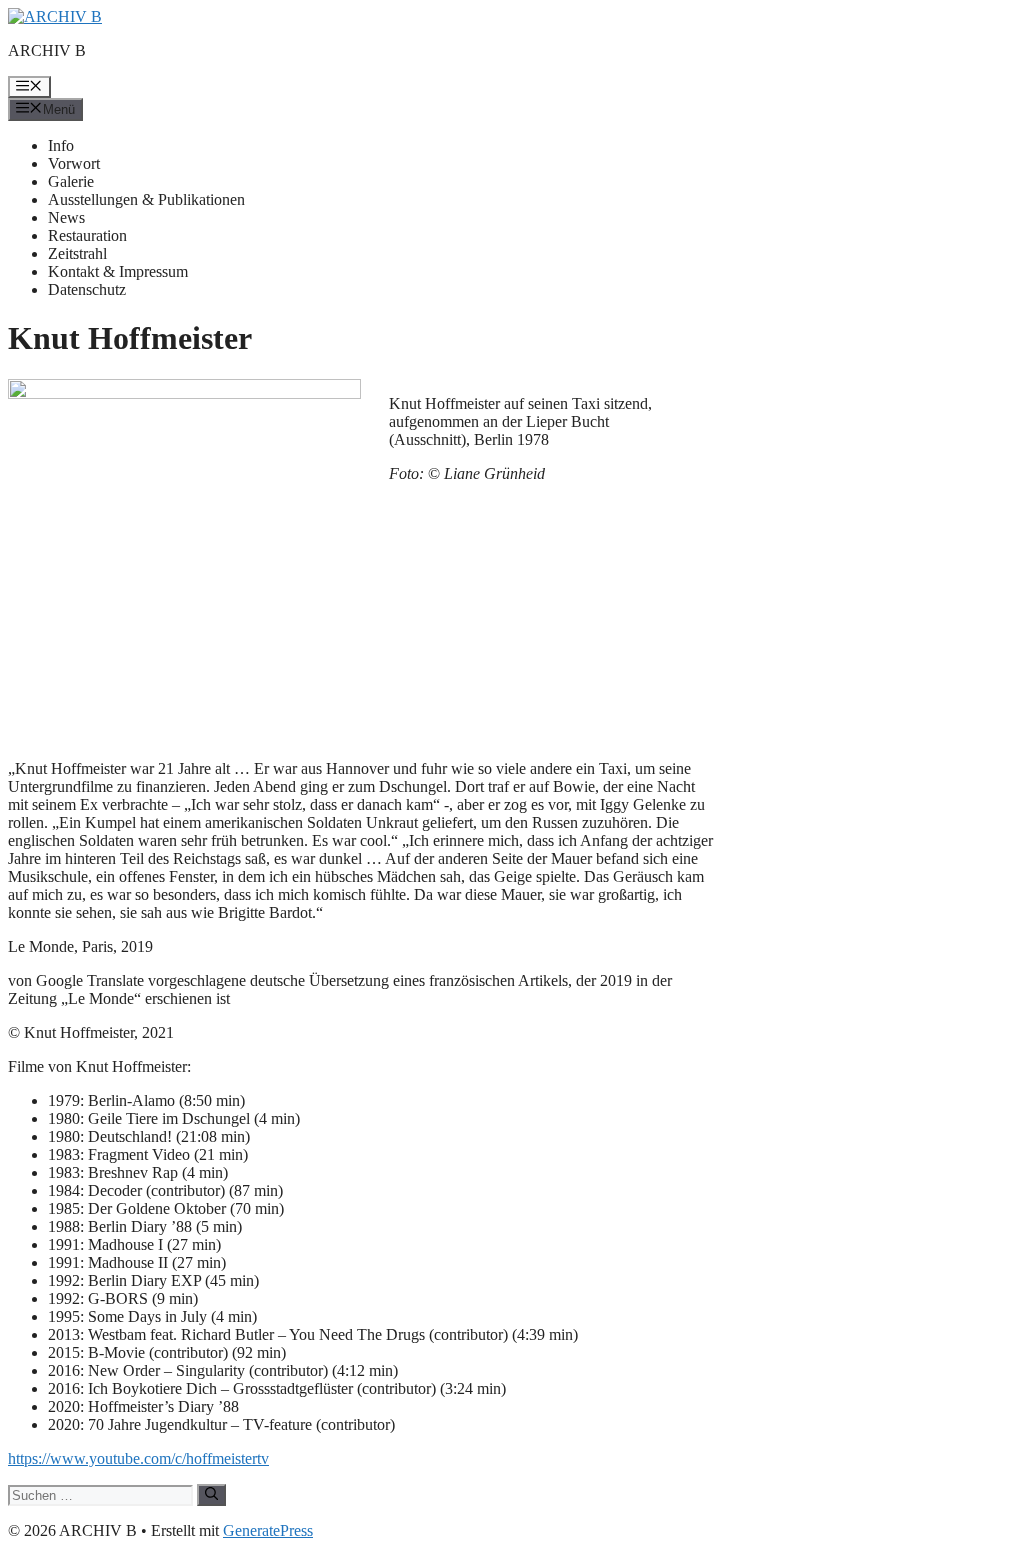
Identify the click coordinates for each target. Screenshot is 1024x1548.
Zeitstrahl (77, 253)
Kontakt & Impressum (118, 271)
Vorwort (74, 163)
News (66, 217)
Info (61, 145)
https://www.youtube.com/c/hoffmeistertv (138, 1458)
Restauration (87, 235)
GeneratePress (268, 1530)
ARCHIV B (47, 50)
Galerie (71, 181)
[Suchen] (211, 1495)
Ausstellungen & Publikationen (146, 199)
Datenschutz (87, 289)
